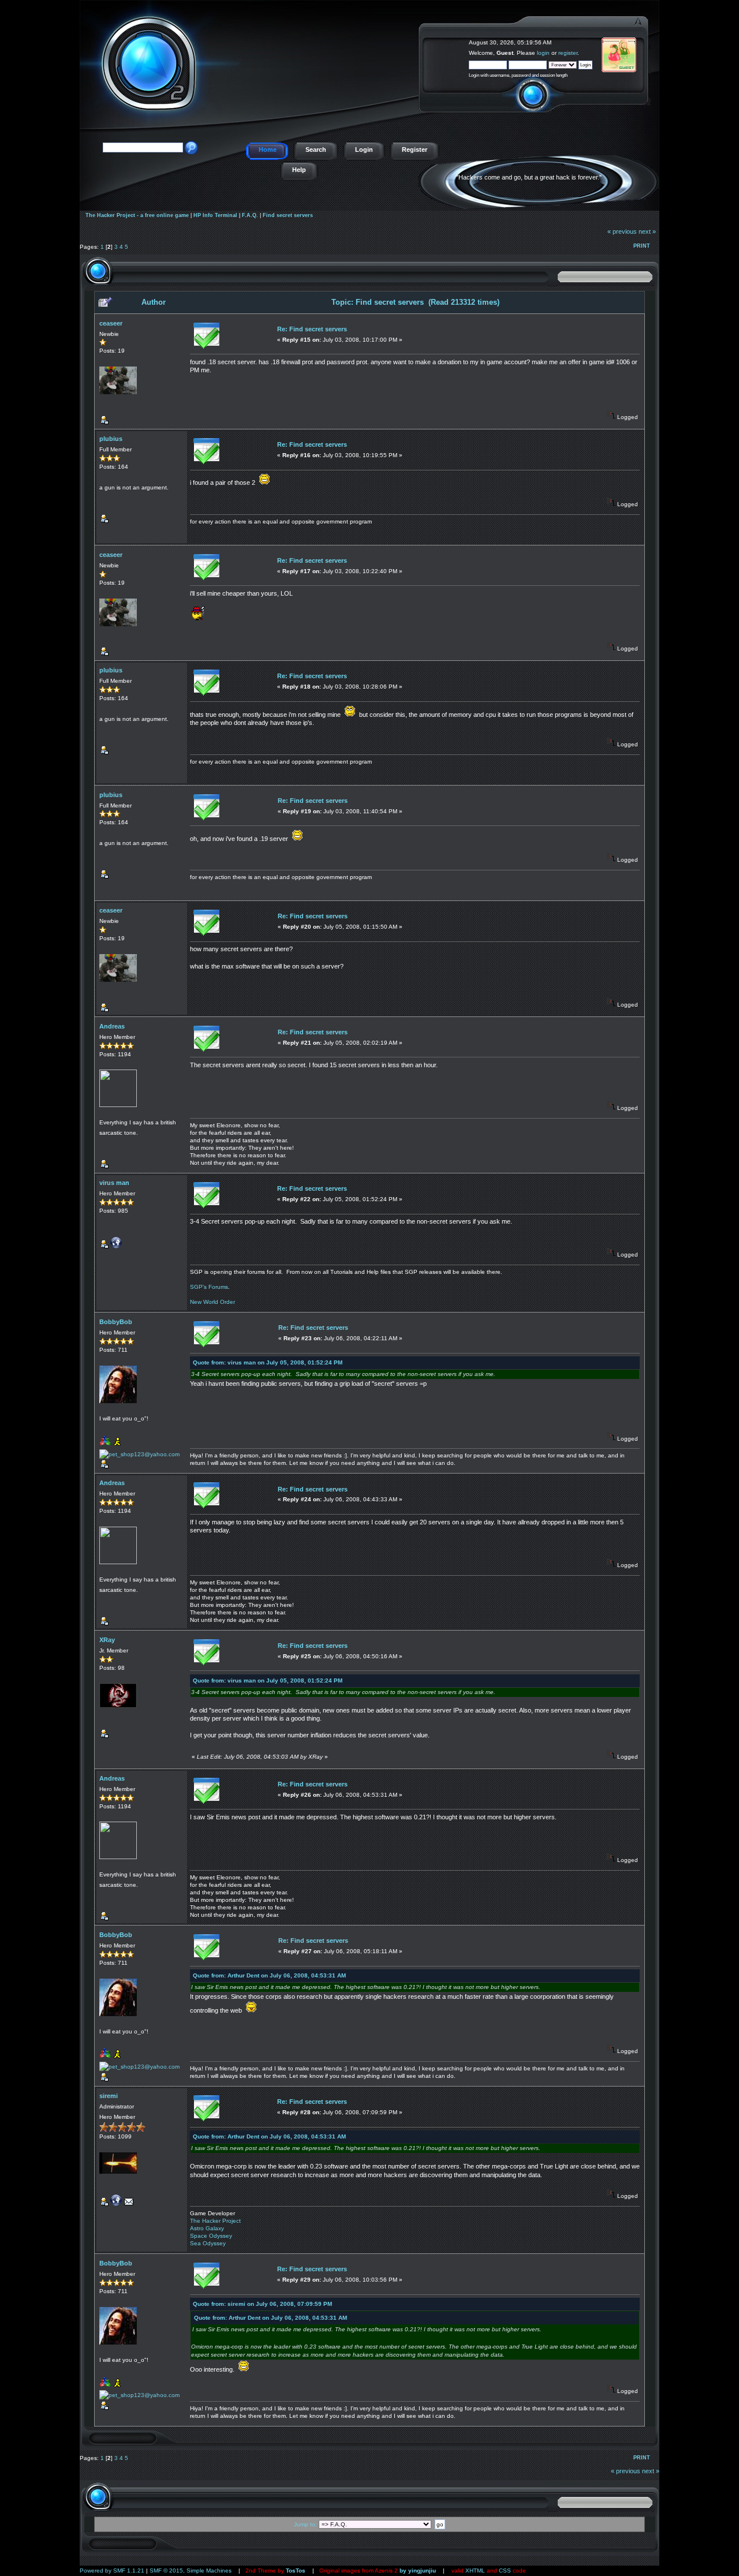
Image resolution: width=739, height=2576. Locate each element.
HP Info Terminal (215, 215)
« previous (622, 231)
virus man (114, 1183)
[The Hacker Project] (116, 2204)
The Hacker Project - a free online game (646, 39)
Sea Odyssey (208, 2243)
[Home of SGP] (116, 1246)
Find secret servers (288, 215)
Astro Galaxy (207, 2228)
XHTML (475, 2571)
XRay (107, 1640)
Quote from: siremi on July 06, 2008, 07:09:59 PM (262, 2304)
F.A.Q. (250, 215)
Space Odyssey (211, 2236)
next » (647, 231)
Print (642, 246)
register (568, 53)
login (543, 53)
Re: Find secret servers (312, 329)
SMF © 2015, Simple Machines (191, 2571)
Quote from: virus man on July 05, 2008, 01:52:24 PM (268, 1362)
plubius (111, 439)
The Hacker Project (215, 2221)
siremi (109, 2096)
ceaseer (111, 323)
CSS (505, 2571)
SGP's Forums (209, 1287)
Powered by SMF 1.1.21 (112, 2571)
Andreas (112, 1026)
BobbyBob (116, 1322)
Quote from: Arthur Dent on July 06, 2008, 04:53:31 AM (269, 1975)
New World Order (212, 1302)
